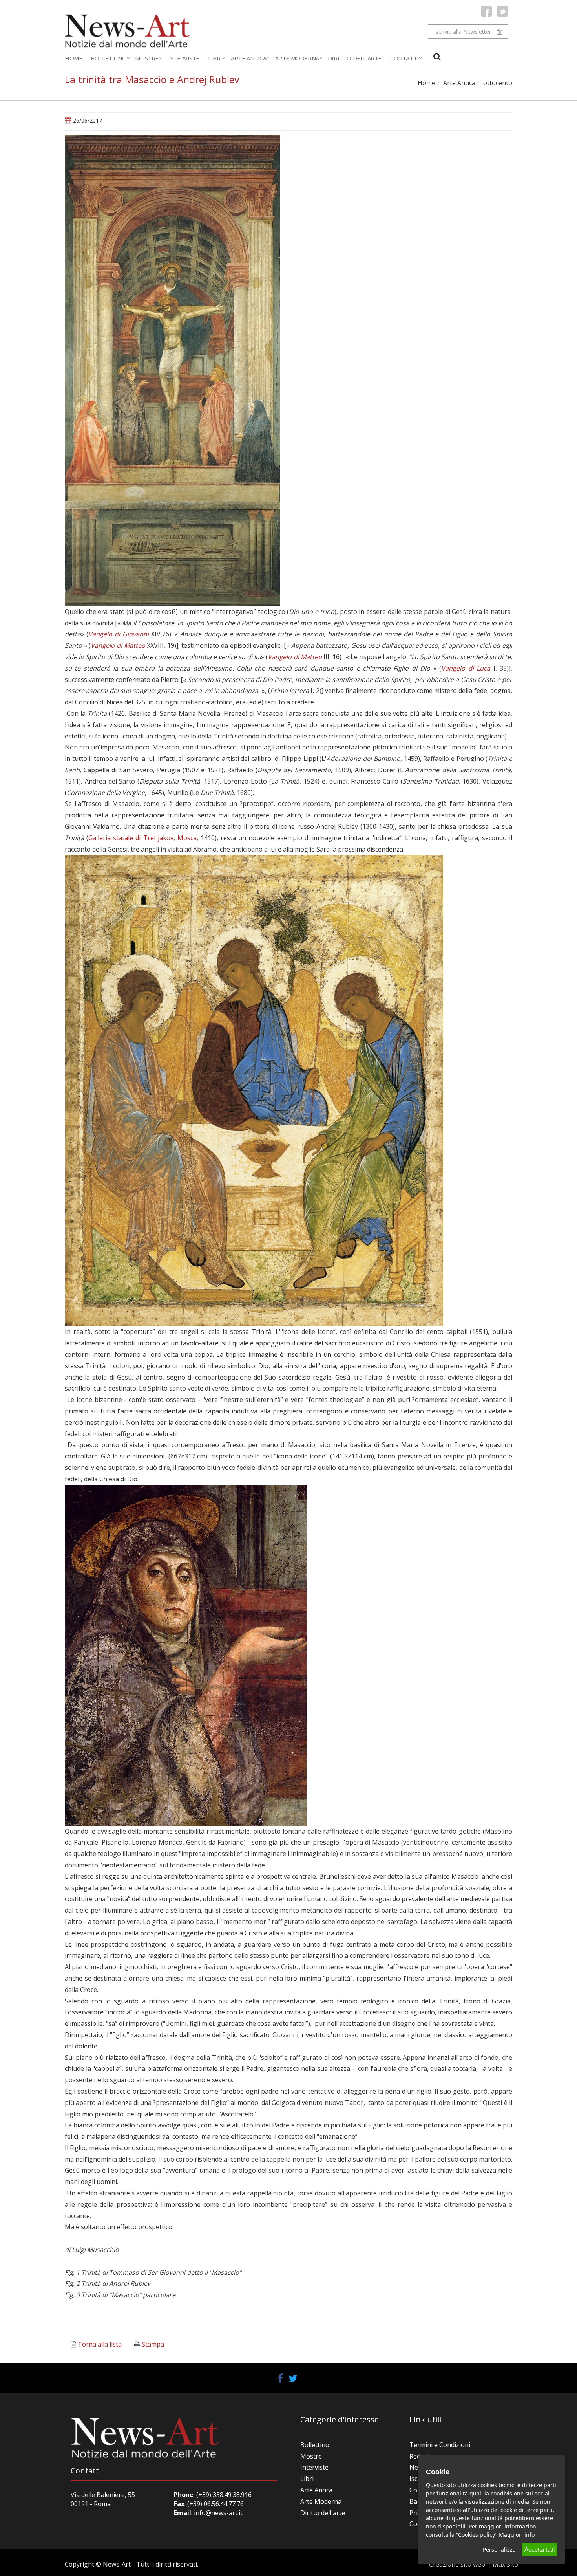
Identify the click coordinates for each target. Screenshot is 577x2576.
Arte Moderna (297, 58)
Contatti (404, 58)
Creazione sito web (457, 2564)
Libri (215, 58)
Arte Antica (249, 58)
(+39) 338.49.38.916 (223, 2495)
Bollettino (109, 58)
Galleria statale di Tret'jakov (131, 838)
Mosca (187, 838)
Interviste (183, 58)
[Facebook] (486, 11)
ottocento (498, 83)
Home (73, 58)
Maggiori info (517, 2535)
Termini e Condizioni (440, 2445)
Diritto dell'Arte (355, 58)
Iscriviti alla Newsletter (463, 32)
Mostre (147, 58)
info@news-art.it (218, 2513)
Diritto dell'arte (323, 2513)
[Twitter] (502, 11)
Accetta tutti (540, 2549)
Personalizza (499, 2549)
